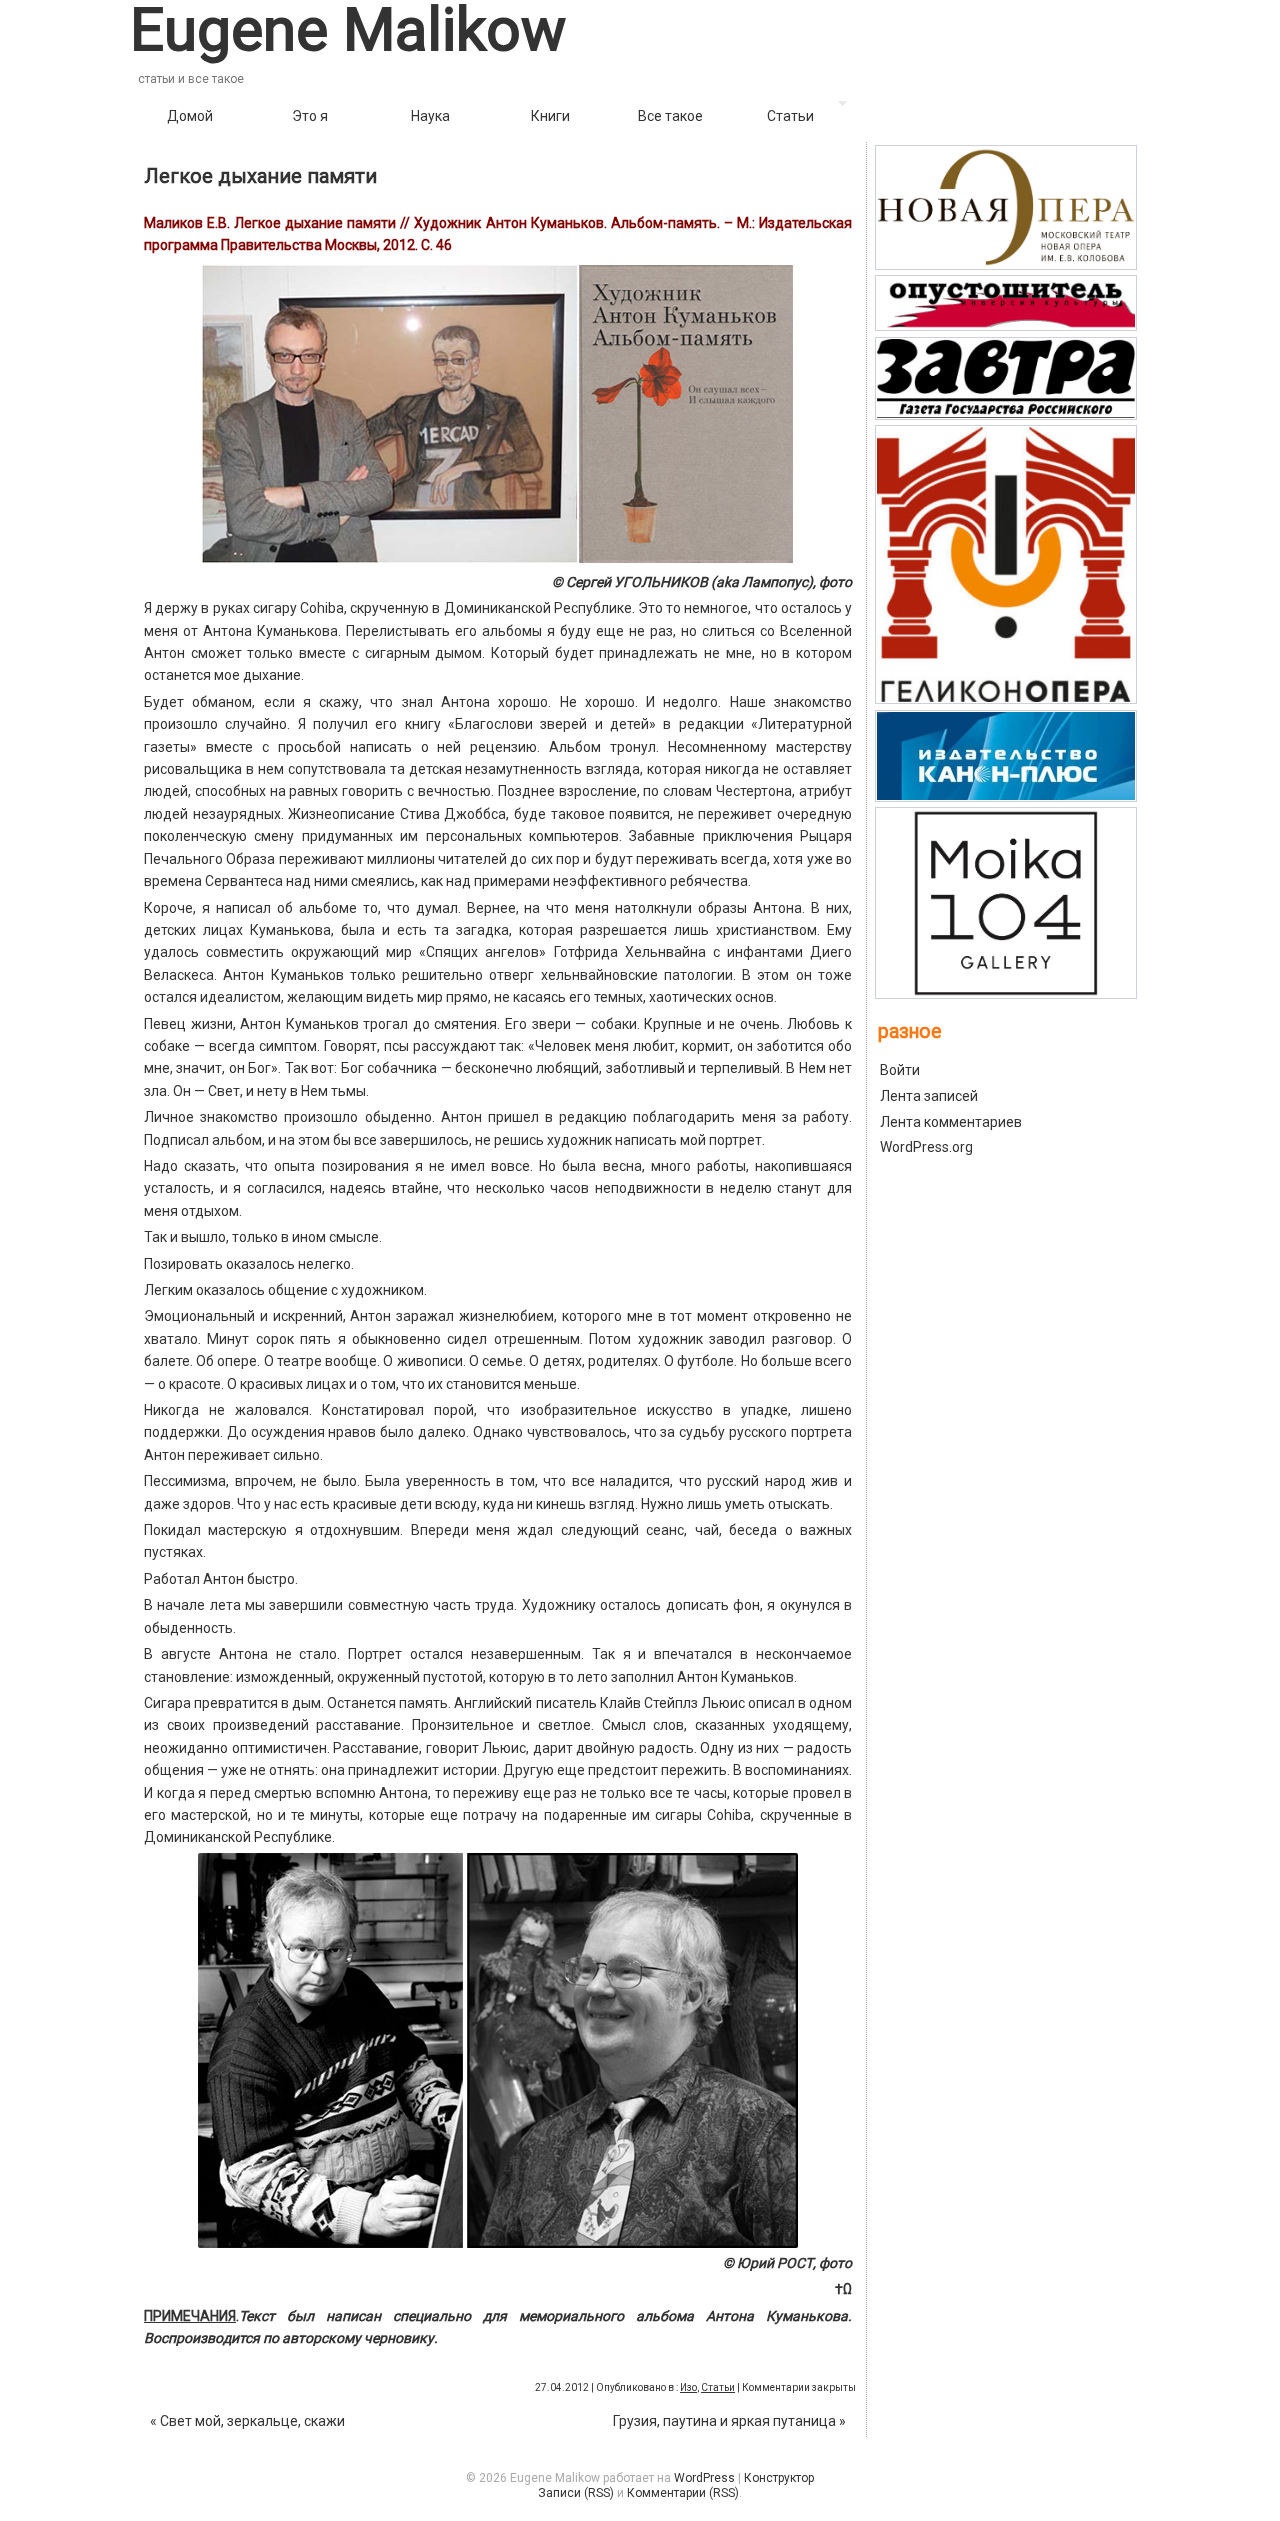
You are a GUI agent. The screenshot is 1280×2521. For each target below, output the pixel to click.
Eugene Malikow (348, 30)
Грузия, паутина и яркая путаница (729, 2421)
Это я (310, 116)
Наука (430, 116)
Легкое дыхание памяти (260, 176)
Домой (190, 116)
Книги (550, 116)
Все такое (670, 116)
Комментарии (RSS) (683, 2493)
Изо (688, 2387)
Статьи (790, 116)
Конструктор (779, 2478)
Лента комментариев (951, 1122)
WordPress (704, 2478)
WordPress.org (926, 1147)
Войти (900, 1070)
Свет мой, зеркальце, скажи (247, 2421)
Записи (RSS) (576, 2493)
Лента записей (929, 1096)
